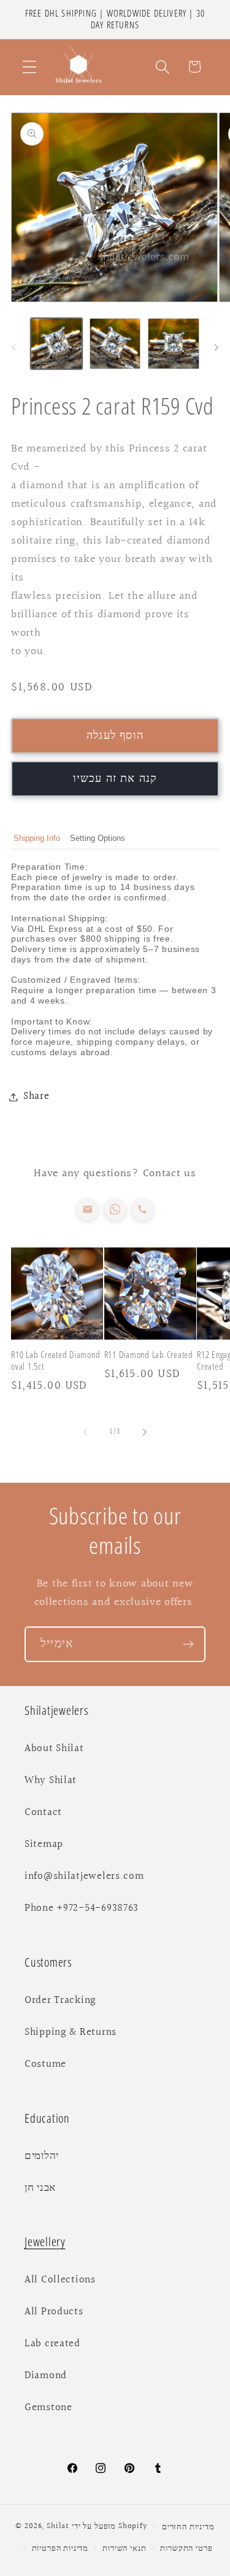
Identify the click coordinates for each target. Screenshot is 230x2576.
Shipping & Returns (71, 2032)
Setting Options (98, 838)
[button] (30, 67)
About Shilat (54, 1749)
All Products (54, 2312)
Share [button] (36, 1096)
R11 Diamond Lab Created (149, 1355)
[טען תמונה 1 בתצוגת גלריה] (56, 344)
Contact (43, 1813)
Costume (45, 2064)
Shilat (59, 2527)
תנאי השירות (124, 2548)
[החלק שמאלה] (13, 347)
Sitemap (44, 1844)
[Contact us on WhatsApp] (115, 1210)
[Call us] (143, 1210)
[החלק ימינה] (217, 347)
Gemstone (48, 2408)
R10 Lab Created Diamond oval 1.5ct (56, 1360)
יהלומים (42, 2156)
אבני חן (40, 2188)
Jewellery (45, 2242)
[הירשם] (188, 1644)
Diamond (46, 2376)
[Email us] (87, 1210)
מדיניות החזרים (188, 2527)
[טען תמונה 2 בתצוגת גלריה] (115, 344)
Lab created (52, 2344)
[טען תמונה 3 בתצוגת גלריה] (174, 344)
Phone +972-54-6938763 (82, 1908)
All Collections (60, 2280)
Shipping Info (37, 838)
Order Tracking (60, 2000)
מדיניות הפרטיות (60, 2548)
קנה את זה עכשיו (115, 779)
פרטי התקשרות (186, 2548)
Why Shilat (51, 1781)
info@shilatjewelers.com (84, 1876)
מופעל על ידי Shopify (110, 2527)
